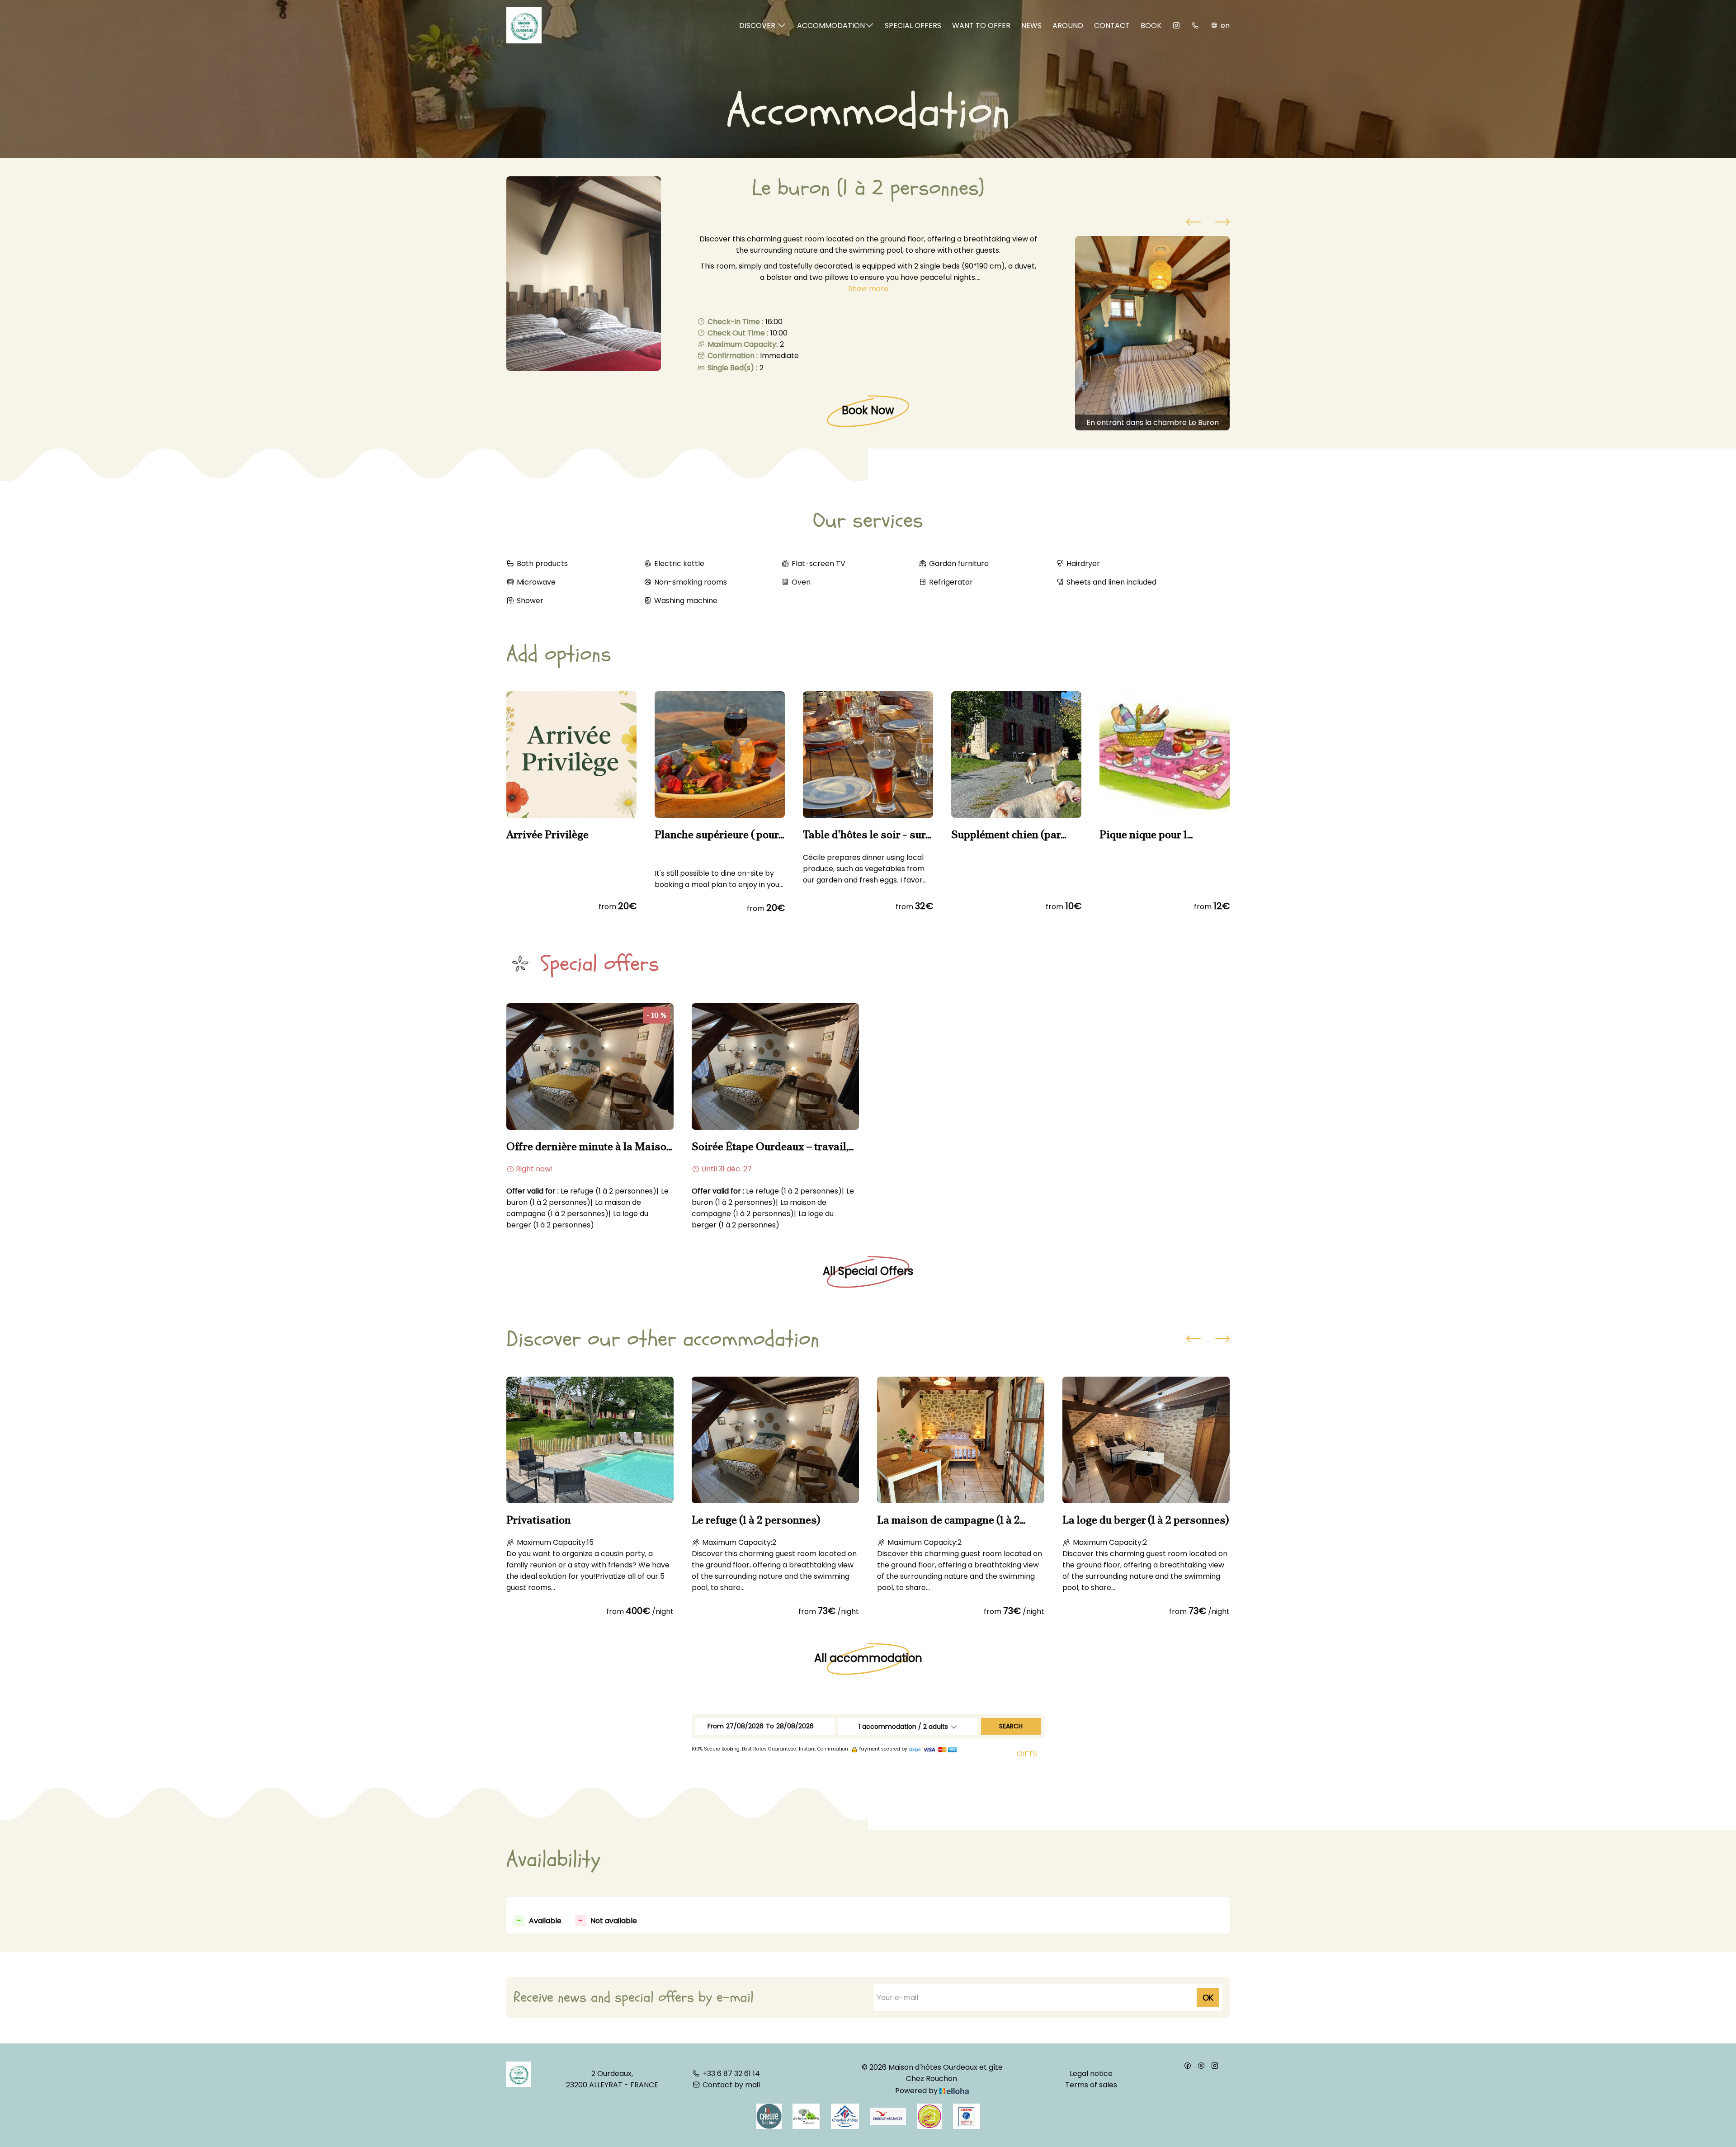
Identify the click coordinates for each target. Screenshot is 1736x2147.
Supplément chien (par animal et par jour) (1006, 835)
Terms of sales (1091, 2085)
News (1031, 26)
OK (1208, 1998)
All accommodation (868, 1659)
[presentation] (1193, 223)
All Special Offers (868, 1271)
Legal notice (1091, 2074)
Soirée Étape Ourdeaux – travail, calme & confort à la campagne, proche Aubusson (770, 1147)
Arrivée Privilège (547, 835)
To (770, 1726)
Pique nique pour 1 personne (1143, 835)
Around (1068, 26)
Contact (1112, 26)
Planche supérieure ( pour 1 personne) (720, 835)
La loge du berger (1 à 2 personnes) (1146, 1520)
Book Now (868, 410)
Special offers (913, 26)
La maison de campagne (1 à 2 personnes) (948, 1520)
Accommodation (831, 26)
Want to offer (981, 26)
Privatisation (539, 1520)
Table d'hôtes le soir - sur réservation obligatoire (864, 835)
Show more (868, 289)
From (716, 1726)
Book (1151, 26)
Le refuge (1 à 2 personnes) (756, 1520)
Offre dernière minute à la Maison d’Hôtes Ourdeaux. (590, 1147)
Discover (758, 26)
